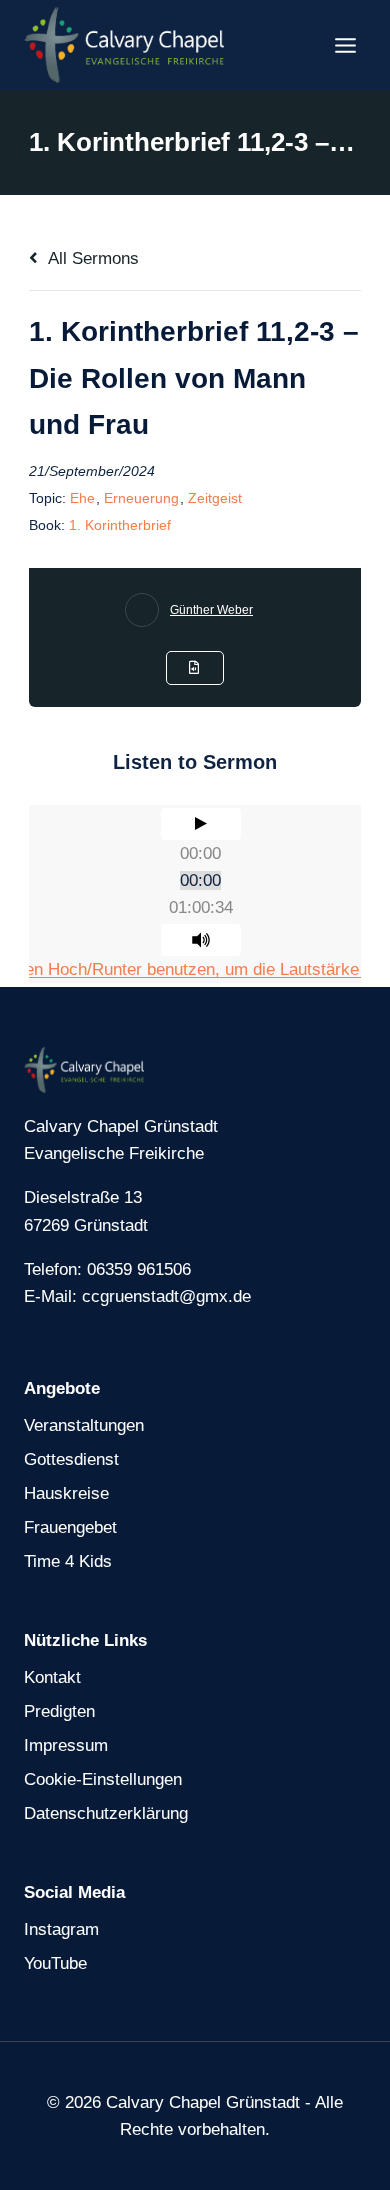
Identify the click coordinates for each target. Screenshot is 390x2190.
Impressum (66, 1745)
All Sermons (91, 258)
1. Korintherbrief (120, 525)
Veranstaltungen (84, 1425)
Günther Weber (211, 610)
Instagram (61, 1929)
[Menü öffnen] (345, 45)
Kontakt (52, 1677)
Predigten (59, 1711)
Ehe (82, 498)
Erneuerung (141, 498)
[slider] (200, 880)
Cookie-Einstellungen (103, 1779)
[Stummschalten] (201, 940)
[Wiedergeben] (201, 824)
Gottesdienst (71, 1459)
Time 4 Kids (68, 1561)
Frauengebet (70, 1527)
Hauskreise (66, 1493)
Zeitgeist (215, 498)
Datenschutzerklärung (106, 1813)
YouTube (55, 1963)
